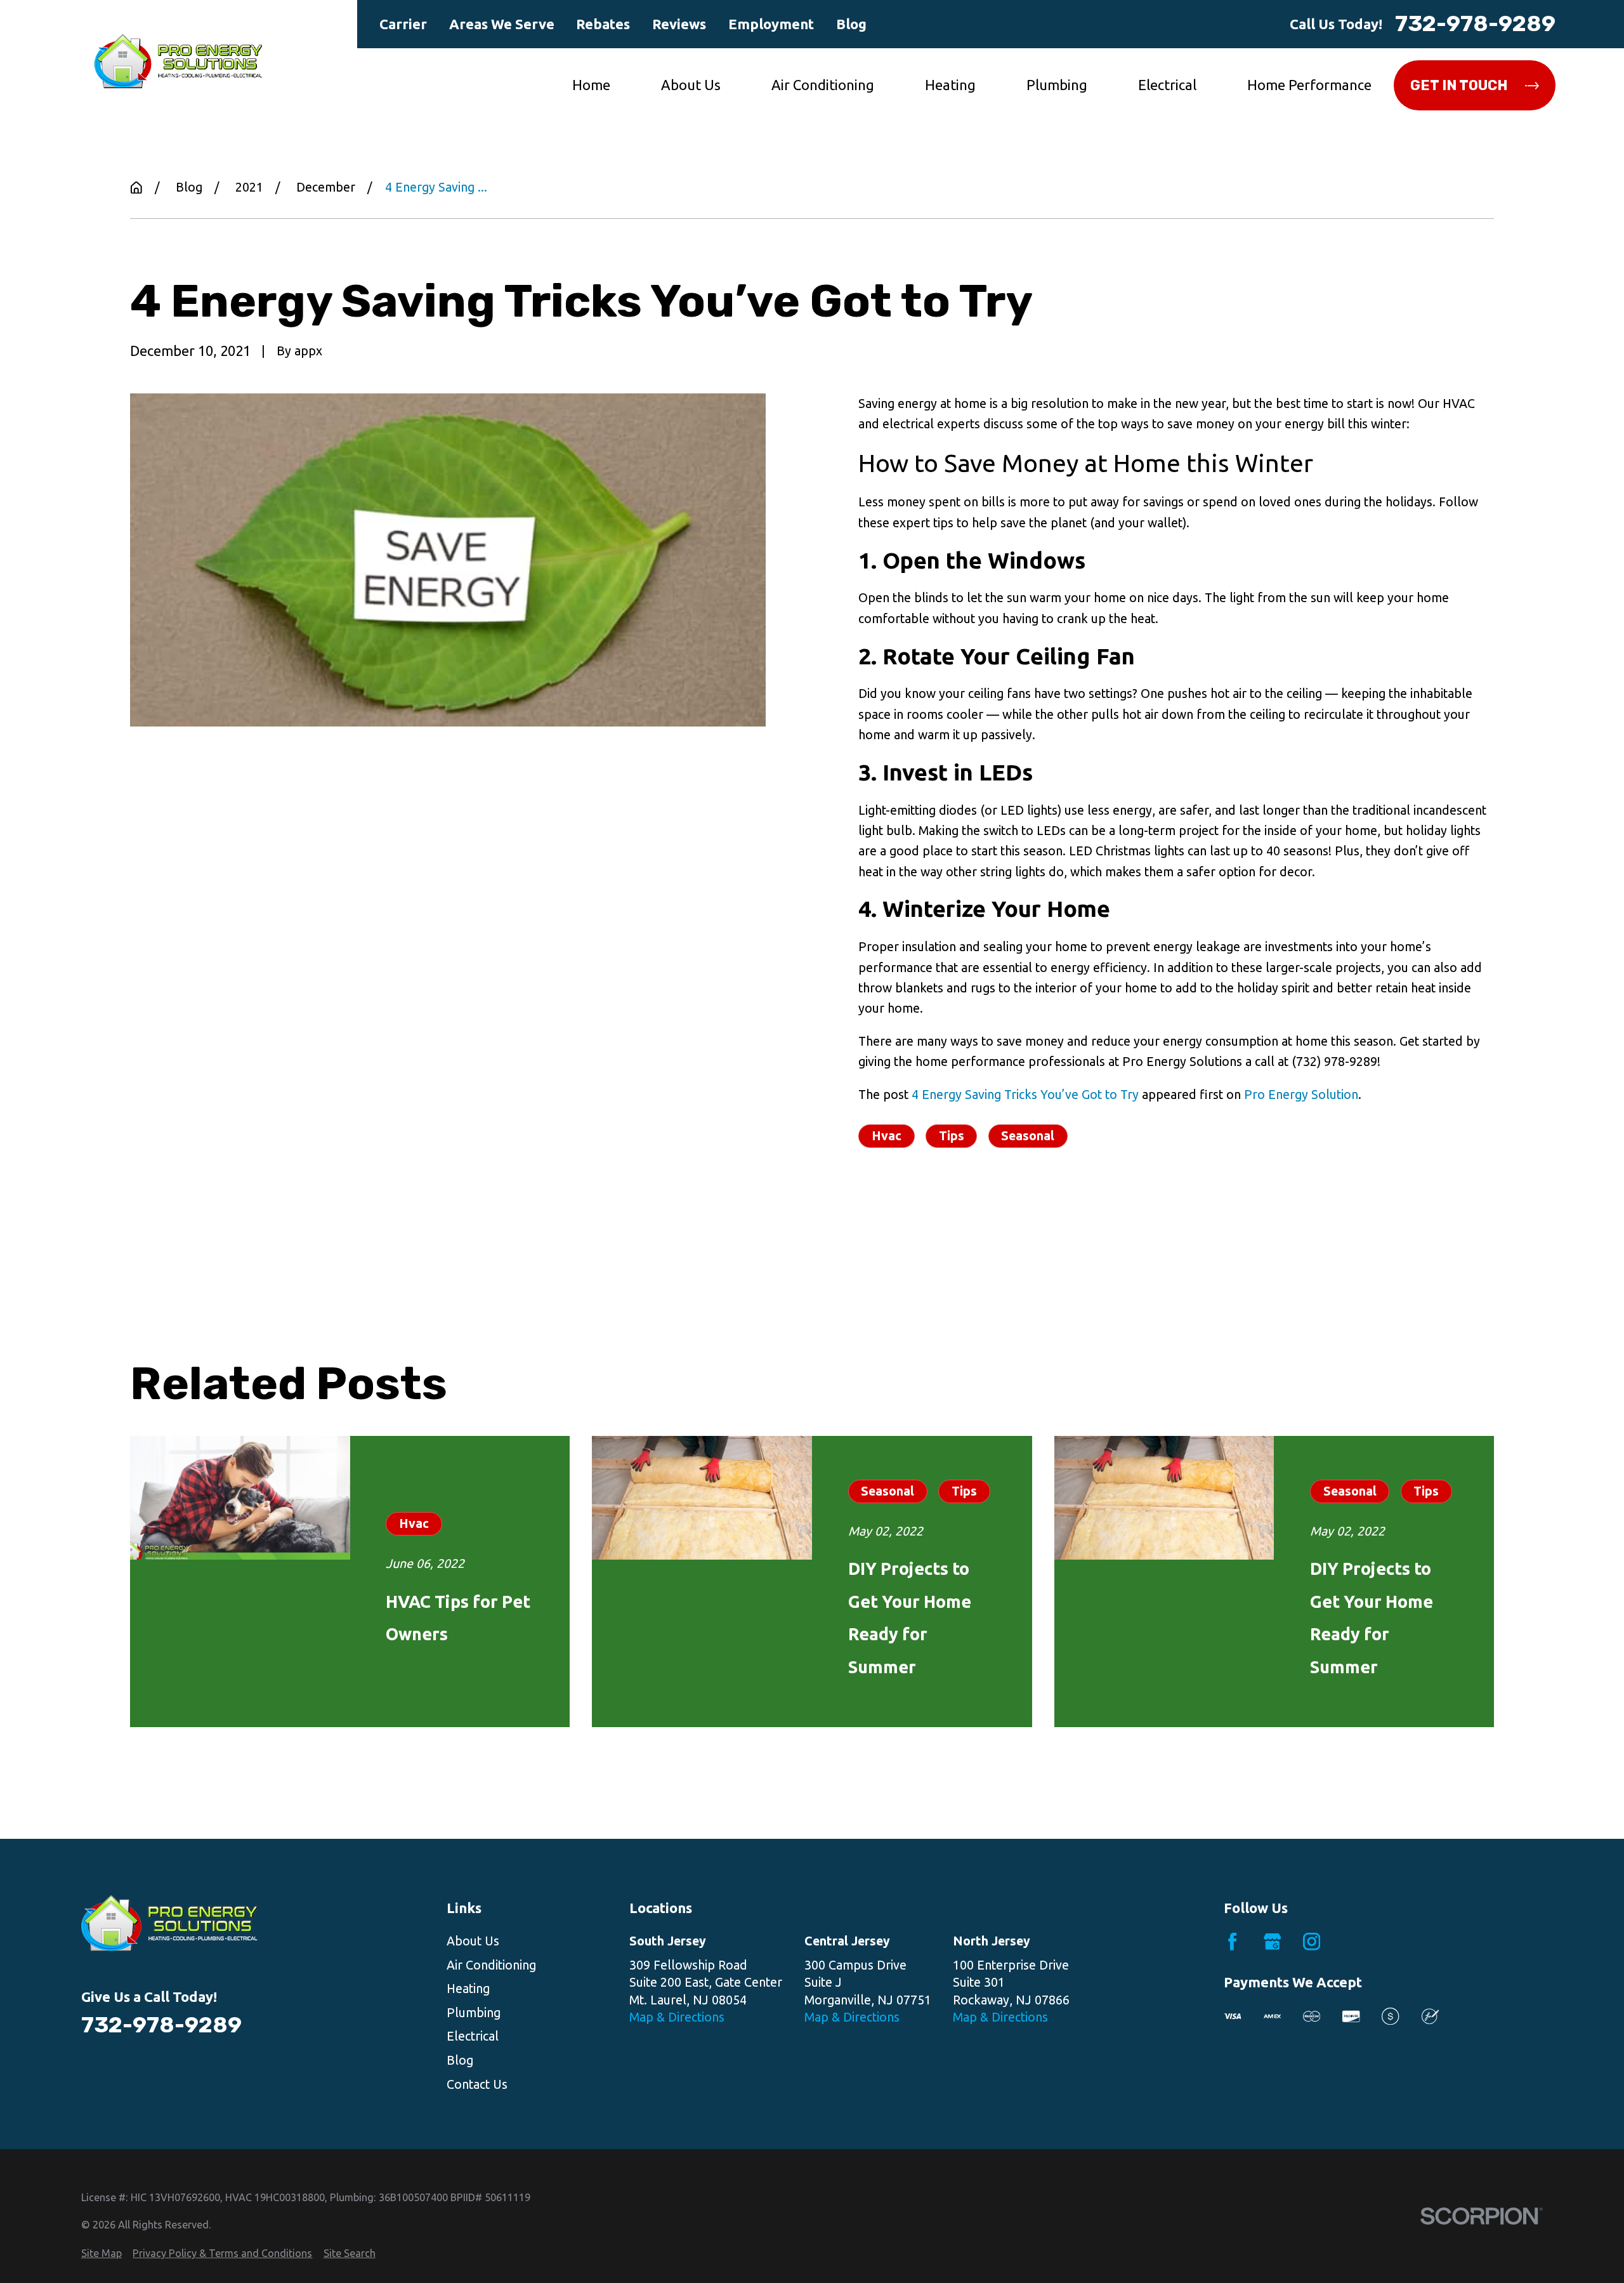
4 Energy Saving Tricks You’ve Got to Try (1025, 1095)
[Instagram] (1312, 1941)
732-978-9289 (1475, 24)
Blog (851, 24)
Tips (952, 1136)
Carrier (403, 24)
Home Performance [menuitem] (1309, 85)
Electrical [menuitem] (1167, 85)
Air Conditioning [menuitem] (823, 85)
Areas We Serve (502, 24)
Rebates (603, 24)
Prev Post (947, 1219)
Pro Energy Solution (1301, 1095)
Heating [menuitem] (950, 85)
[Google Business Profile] (1272, 1941)
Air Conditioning (491, 1965)
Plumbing (474, 2013)
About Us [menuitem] (691, 85)
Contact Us (477, 2084)
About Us (473, 1941)
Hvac (887, 1136)
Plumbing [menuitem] (1057, 85)
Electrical (473, 2036)
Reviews (679, 24)
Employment (771, 24)
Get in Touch (1459, 85)
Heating (468, 1989)
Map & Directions (677, 2017)
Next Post (1073, 1219)
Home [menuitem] (591, 85)
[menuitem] (101, 2253)
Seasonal (1028, 1136)
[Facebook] (1232, 1941)
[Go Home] (136, 188)
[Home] (178, 61)
